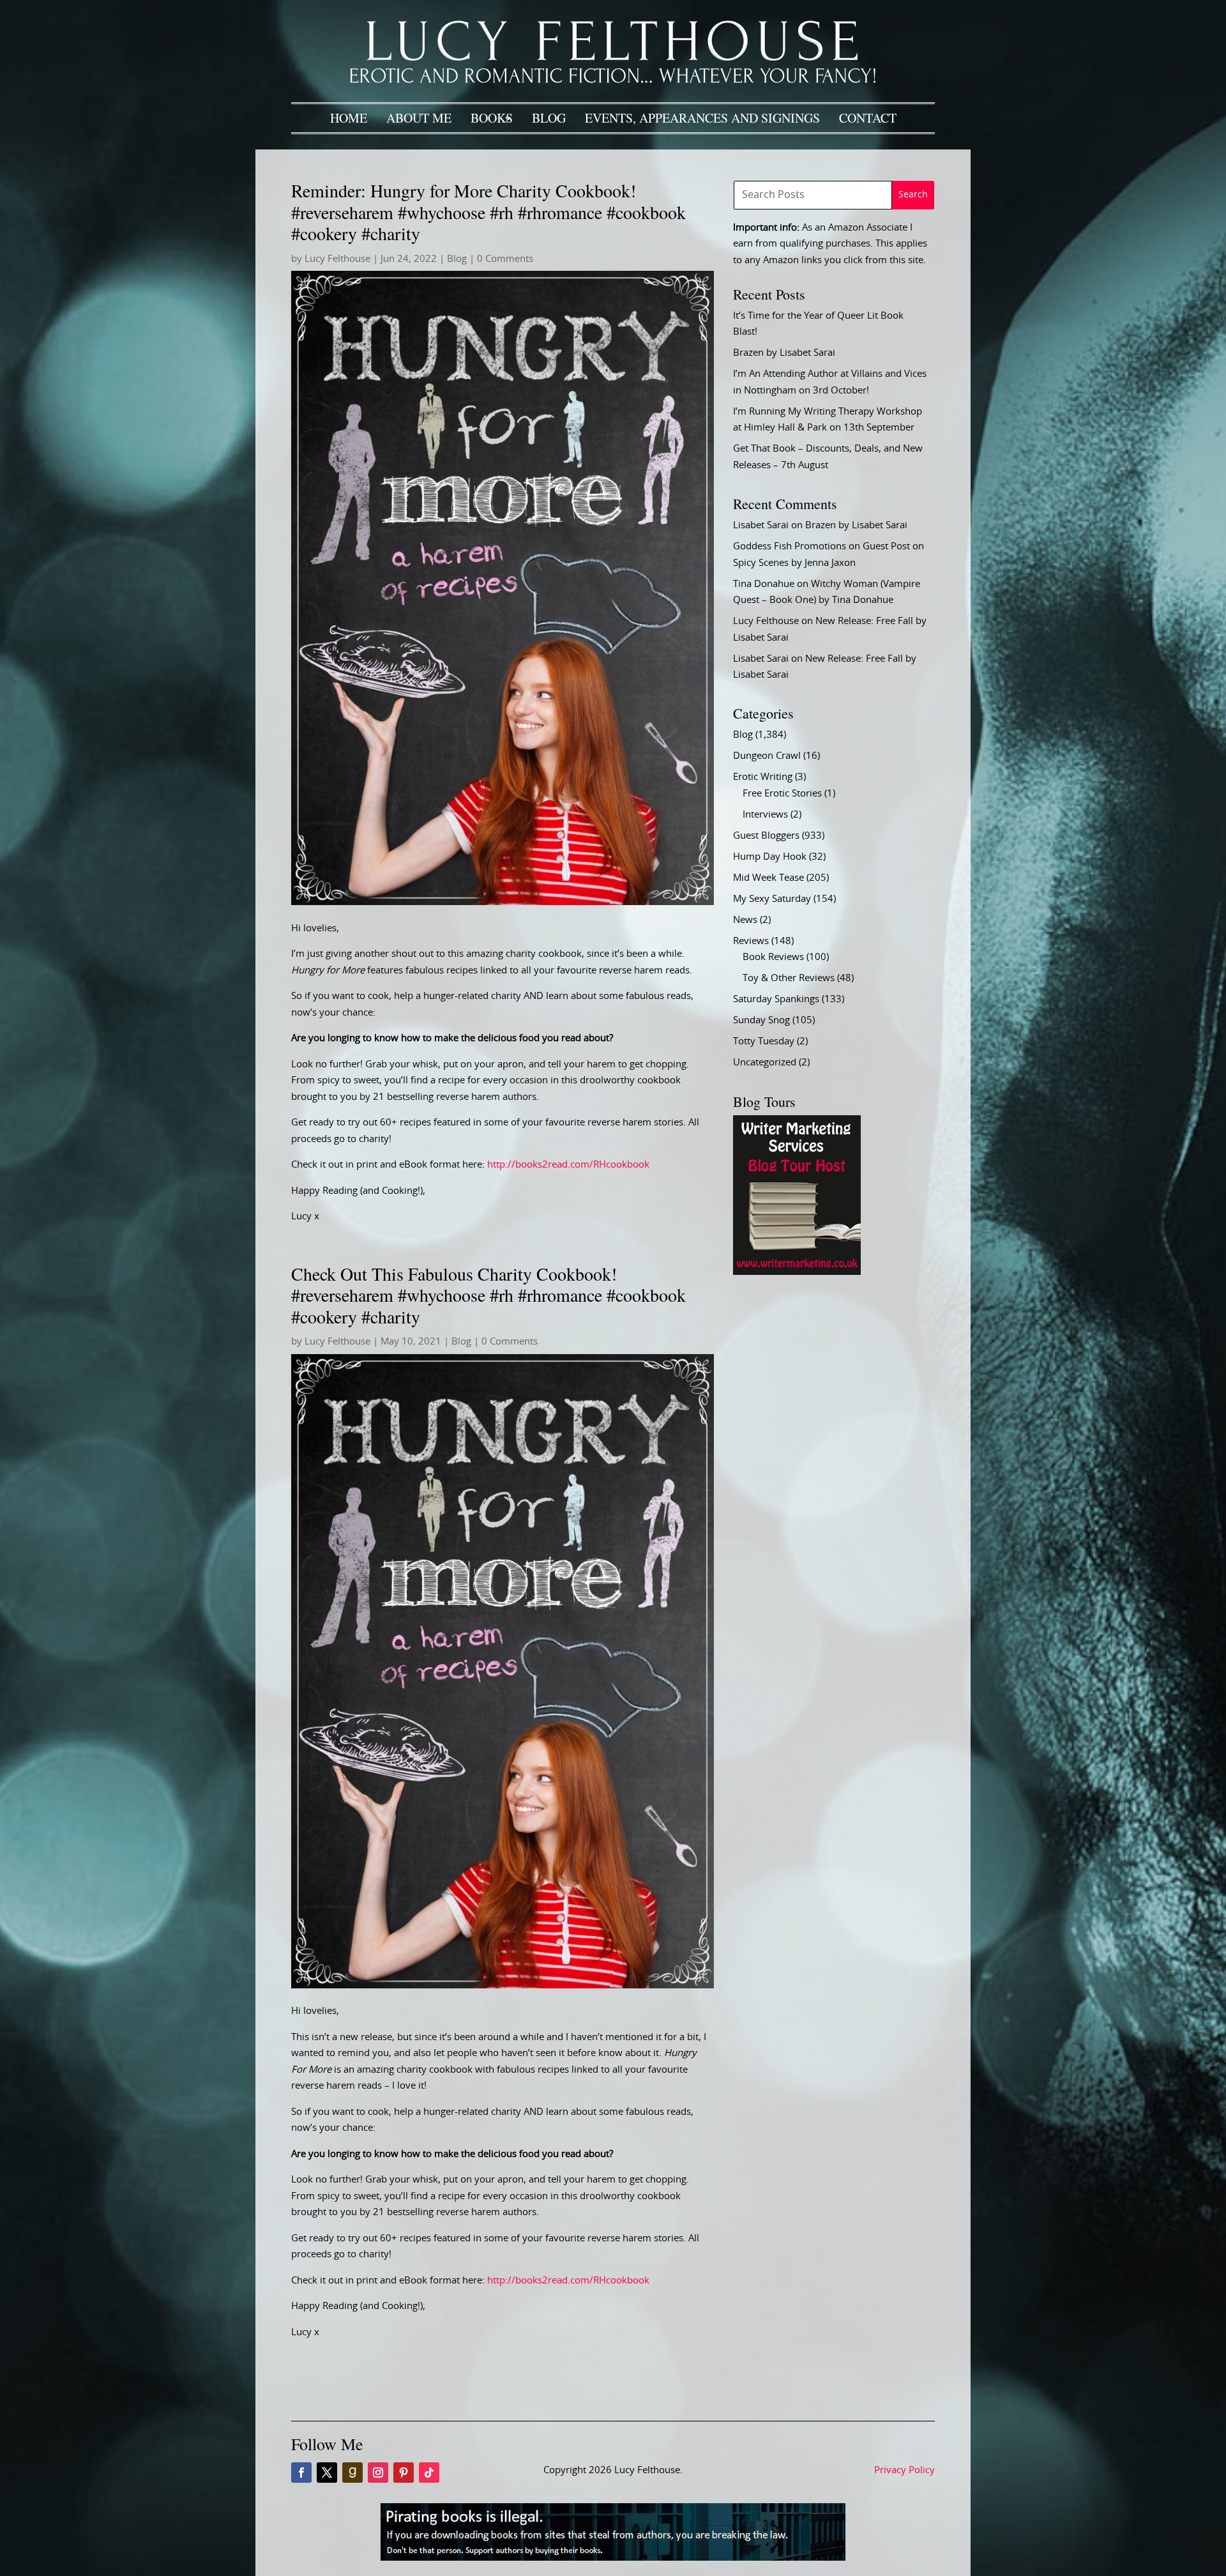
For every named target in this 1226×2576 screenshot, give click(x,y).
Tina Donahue (764, 584)
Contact (868, 118)
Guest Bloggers (766, 836)
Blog (549, 118)
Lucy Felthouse (337, 259)
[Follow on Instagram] (378, 2473)
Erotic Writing (763, 777)
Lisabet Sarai (761, 525)
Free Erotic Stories (782, 794)
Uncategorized (765, 1063)
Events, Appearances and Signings (702, 118)
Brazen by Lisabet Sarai (784, 353)
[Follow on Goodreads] (352, 2473)
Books (492, 118)
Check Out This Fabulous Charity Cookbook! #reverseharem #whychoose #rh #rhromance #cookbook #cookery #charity (488, 1295)
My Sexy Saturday (772, 899)
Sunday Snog (761, 1020)
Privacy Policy (904, 2470)
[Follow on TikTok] (429, 2473)
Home (349, 118)
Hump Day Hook (770, 857)
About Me (419, 118)
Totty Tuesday (764, 1041)
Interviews (765, 815)
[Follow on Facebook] (301, 2473)
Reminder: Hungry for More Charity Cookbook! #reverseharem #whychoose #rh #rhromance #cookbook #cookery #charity (488, 212)
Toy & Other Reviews (789, 978)
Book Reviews (773, 957)
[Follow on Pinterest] (404, 2473)
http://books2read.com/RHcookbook (568, 1165)
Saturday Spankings (776, 999)
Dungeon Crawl (767, 756)
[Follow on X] (327, 2473)
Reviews (751, 941)
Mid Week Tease (768, 878)
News (745, 920)
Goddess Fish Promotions (790, 546)
